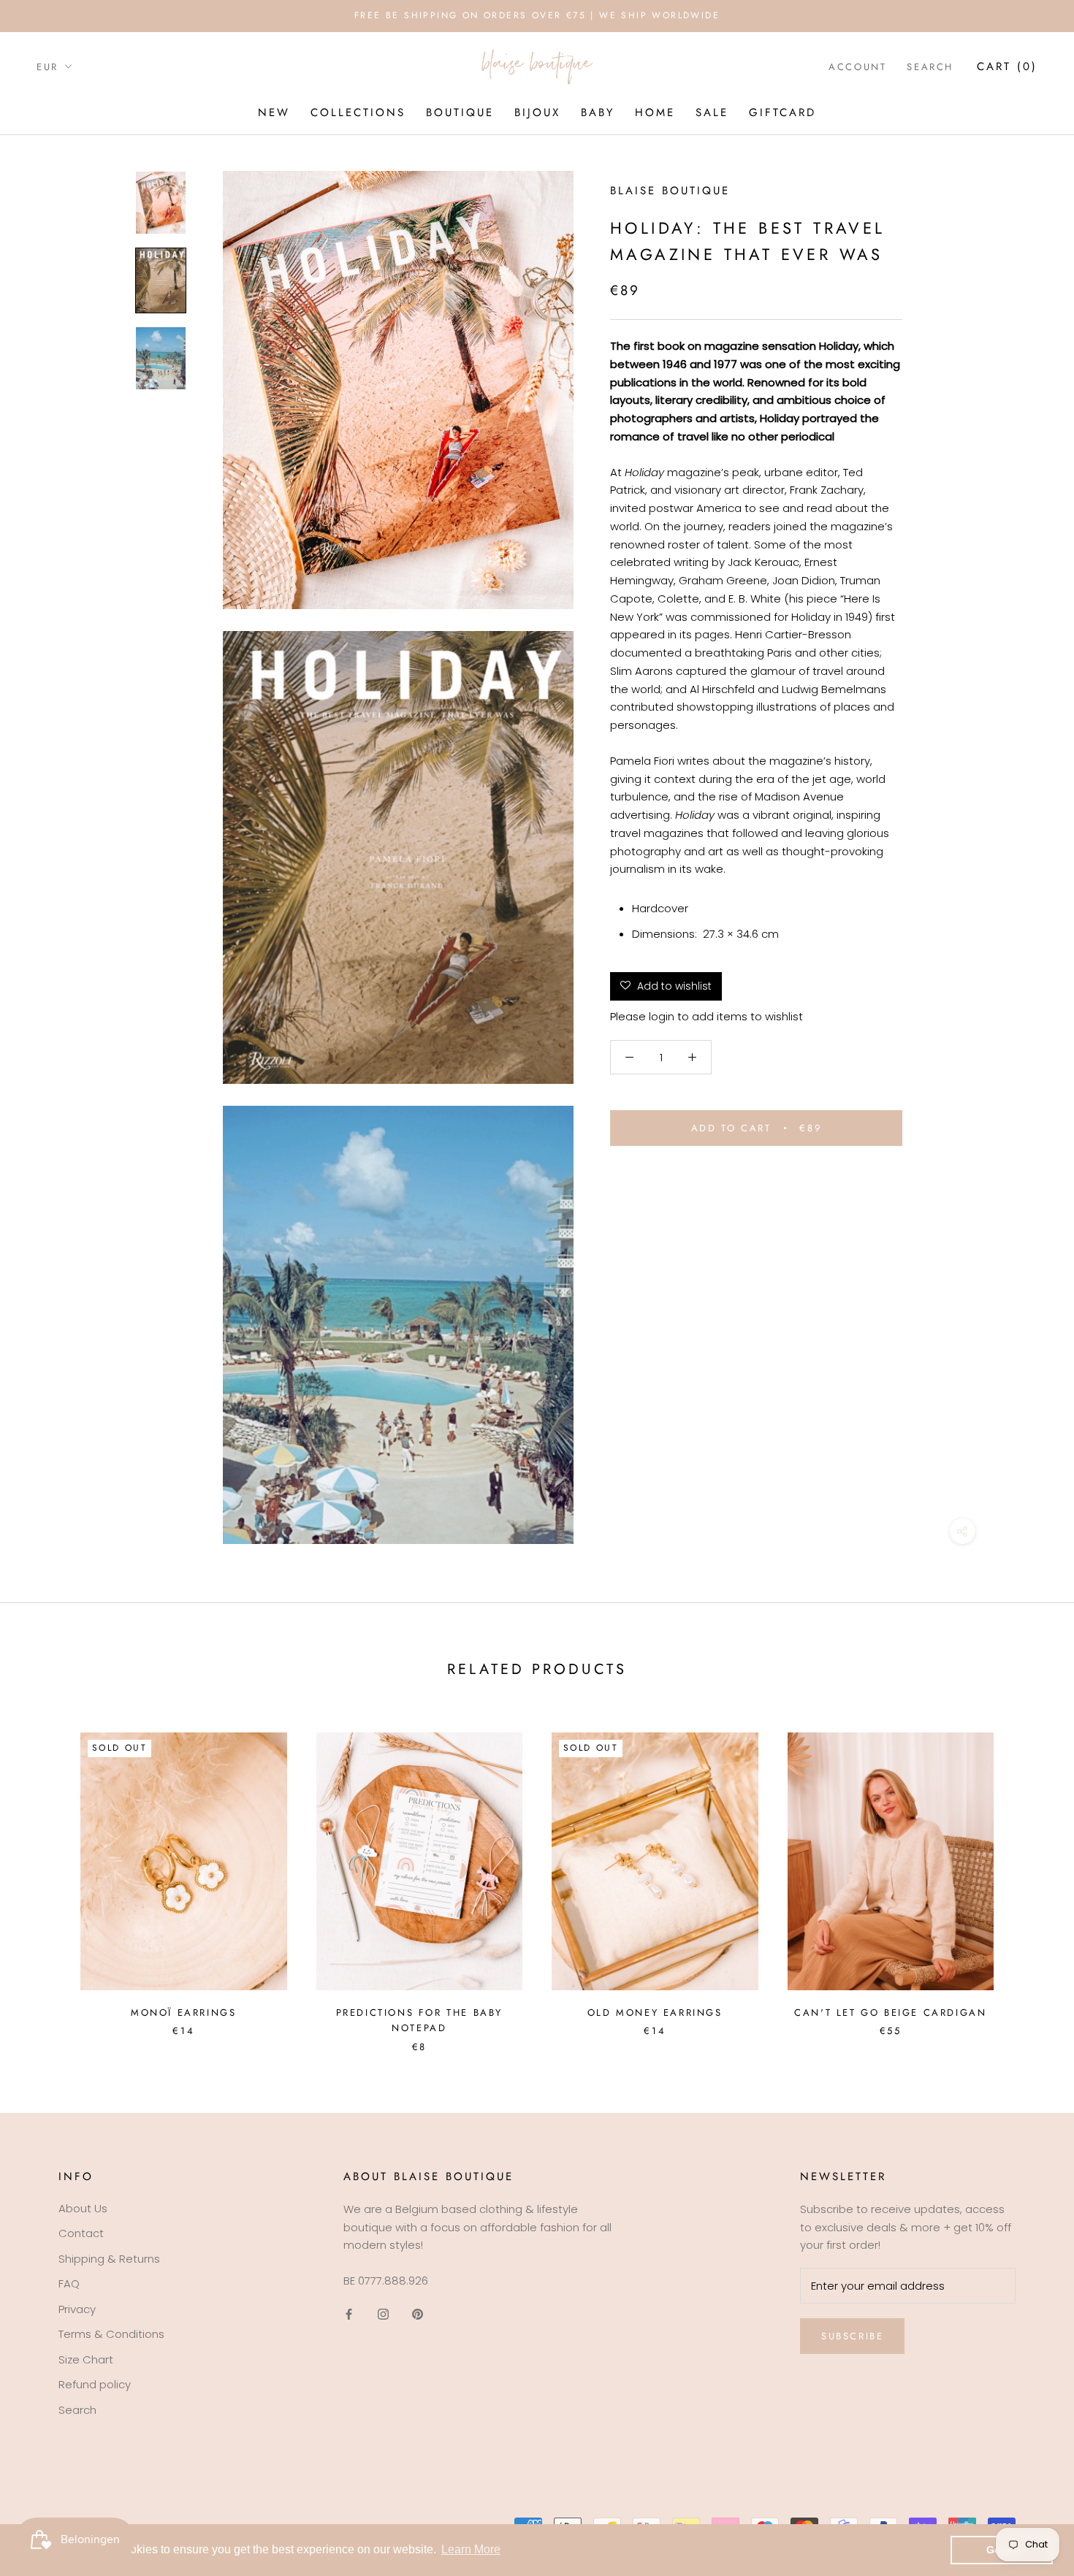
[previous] (46, 1877)
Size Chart (86, 2359)
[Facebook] (349, 2314)
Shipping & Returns (109, 2259)
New (274, 112)
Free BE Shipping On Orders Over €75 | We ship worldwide (537, 15)
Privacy (77, 2309)
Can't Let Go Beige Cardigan (890, 2013)
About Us (83, 2208)
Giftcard (782, 112)
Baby (598, 112)
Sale (712, 112)
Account (857, 67)
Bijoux (537, 112)
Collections (358, 112)
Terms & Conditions (111, 2334)
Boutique (460, 112)
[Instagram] (383, 2314)
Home (655, 112)
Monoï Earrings (183, 2013)
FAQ (69, 2283)
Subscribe (852, 2336)
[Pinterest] (418, 2314)
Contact (81, 2233)
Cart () (1007, 66)
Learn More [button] (471, 2549)
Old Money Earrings (655, 2013)
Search (930, 67)
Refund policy (95, 2384)
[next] (1028, 1877)
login (662, 1016)
